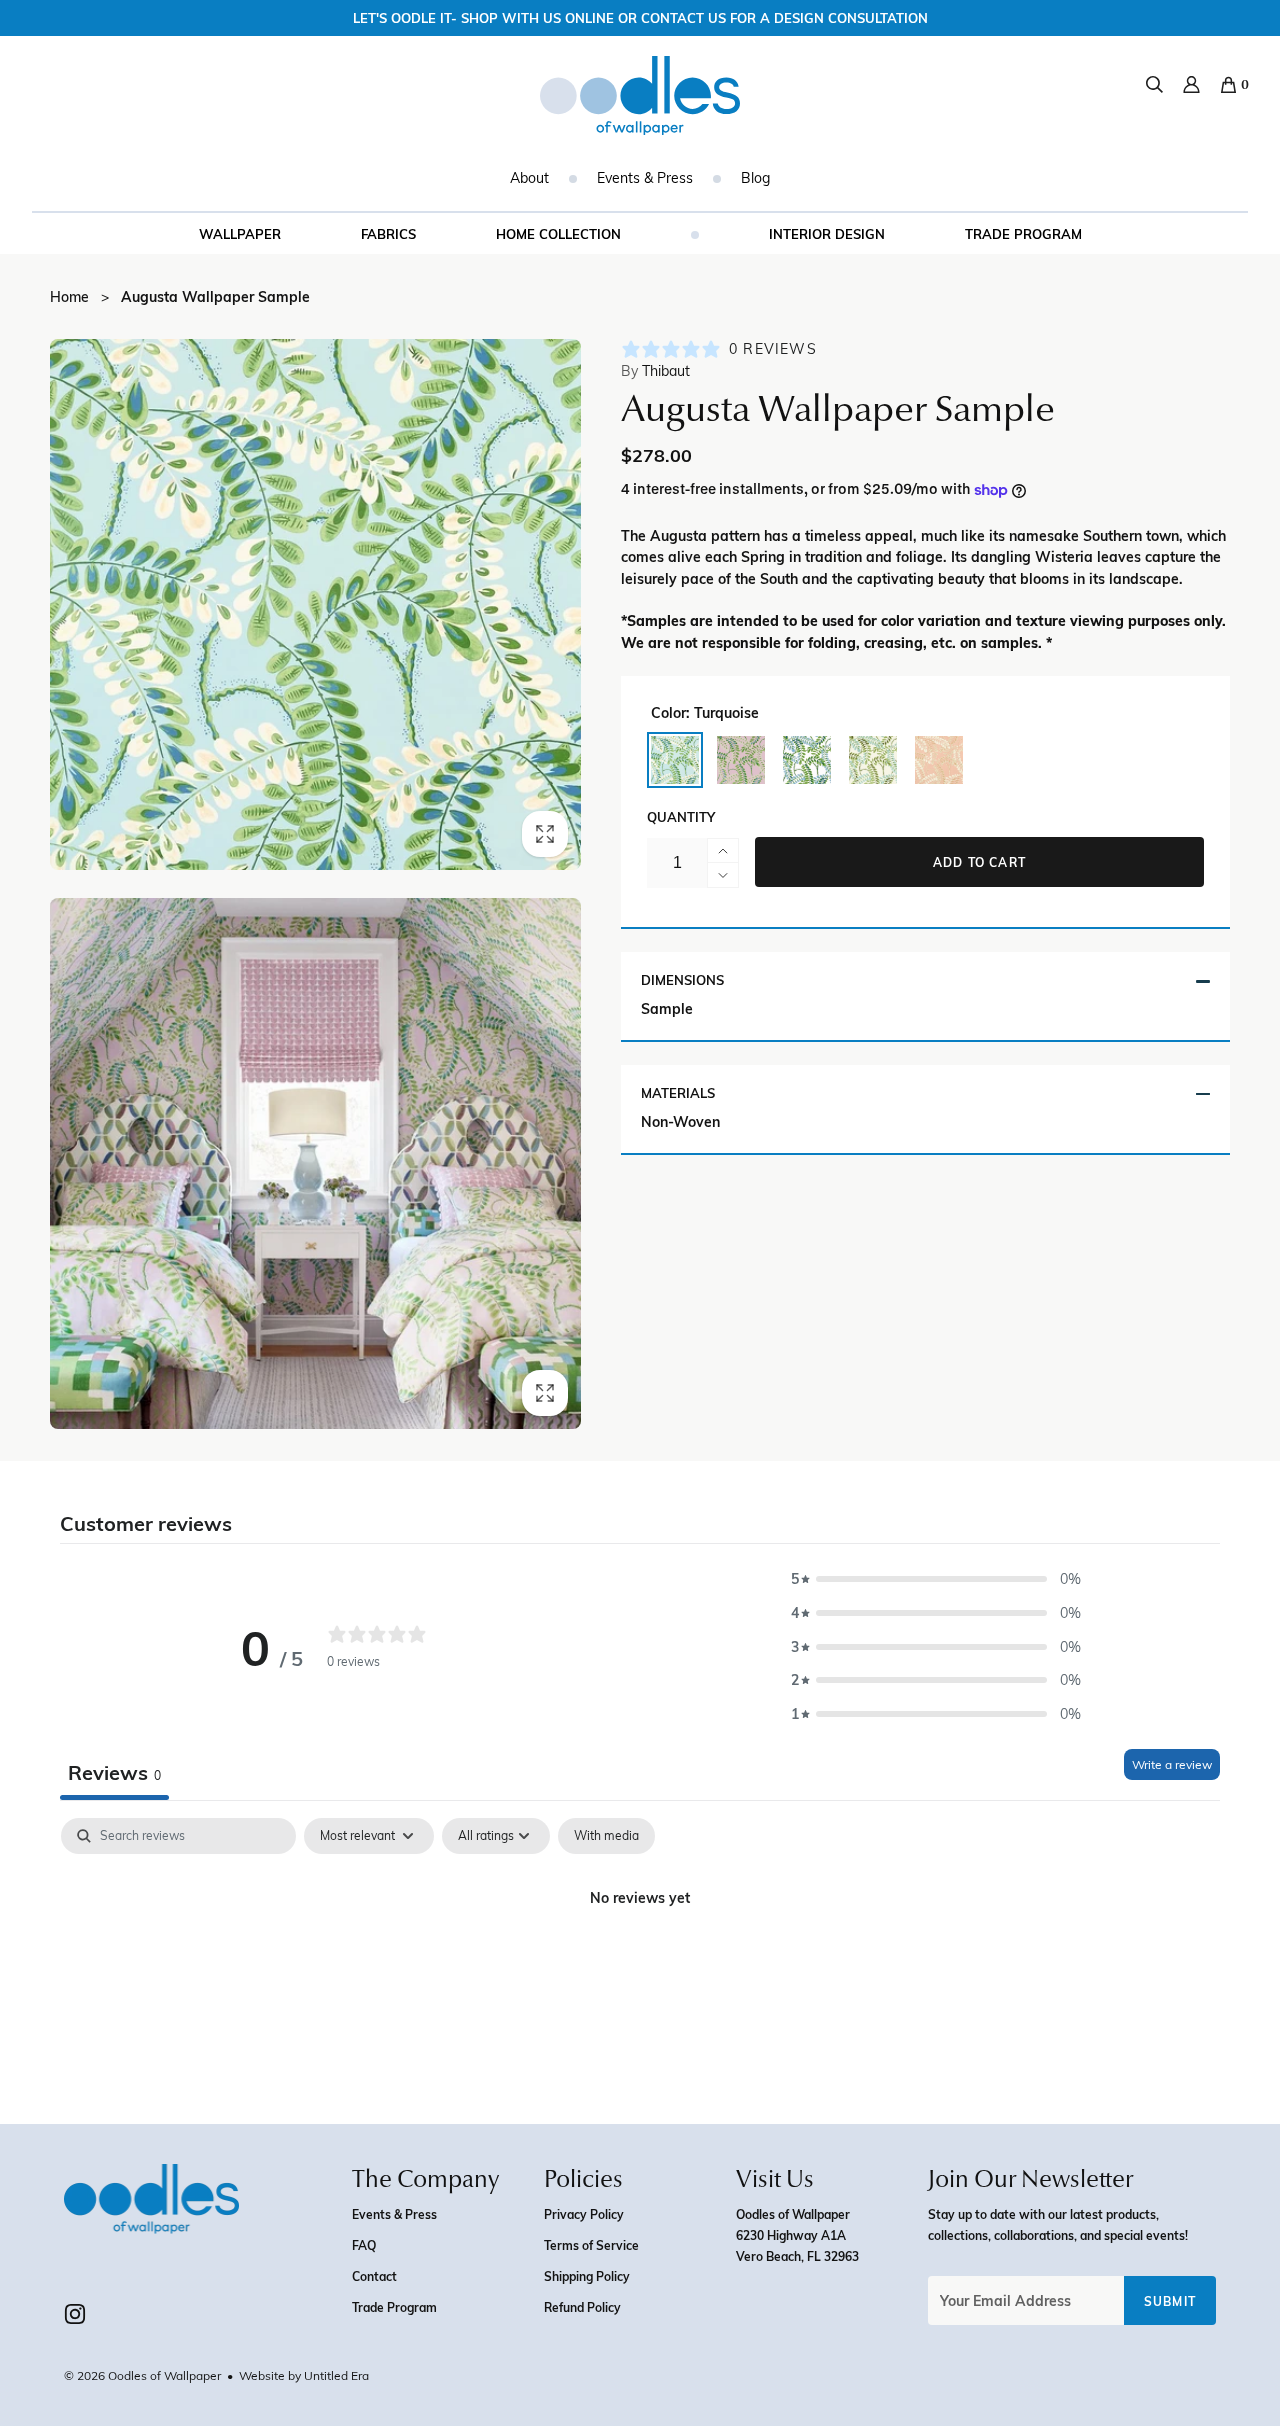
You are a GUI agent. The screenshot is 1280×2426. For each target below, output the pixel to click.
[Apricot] (939, 760)
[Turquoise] (675, 760)
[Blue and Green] (807, 760)
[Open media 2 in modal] (315, 1163)
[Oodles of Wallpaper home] (640, 96)
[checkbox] (606, 1836)
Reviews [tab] (114, 1771)
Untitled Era (336, 2375)
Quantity (681, 817)
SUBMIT (1170, 2301)
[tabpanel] (640, 1965)
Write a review (1172, 1764)
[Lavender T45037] (741, 760)
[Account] (1191, 84)
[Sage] (873, 760)
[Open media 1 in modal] (315, 604)
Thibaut (655, 371)
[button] (936, 1579)
